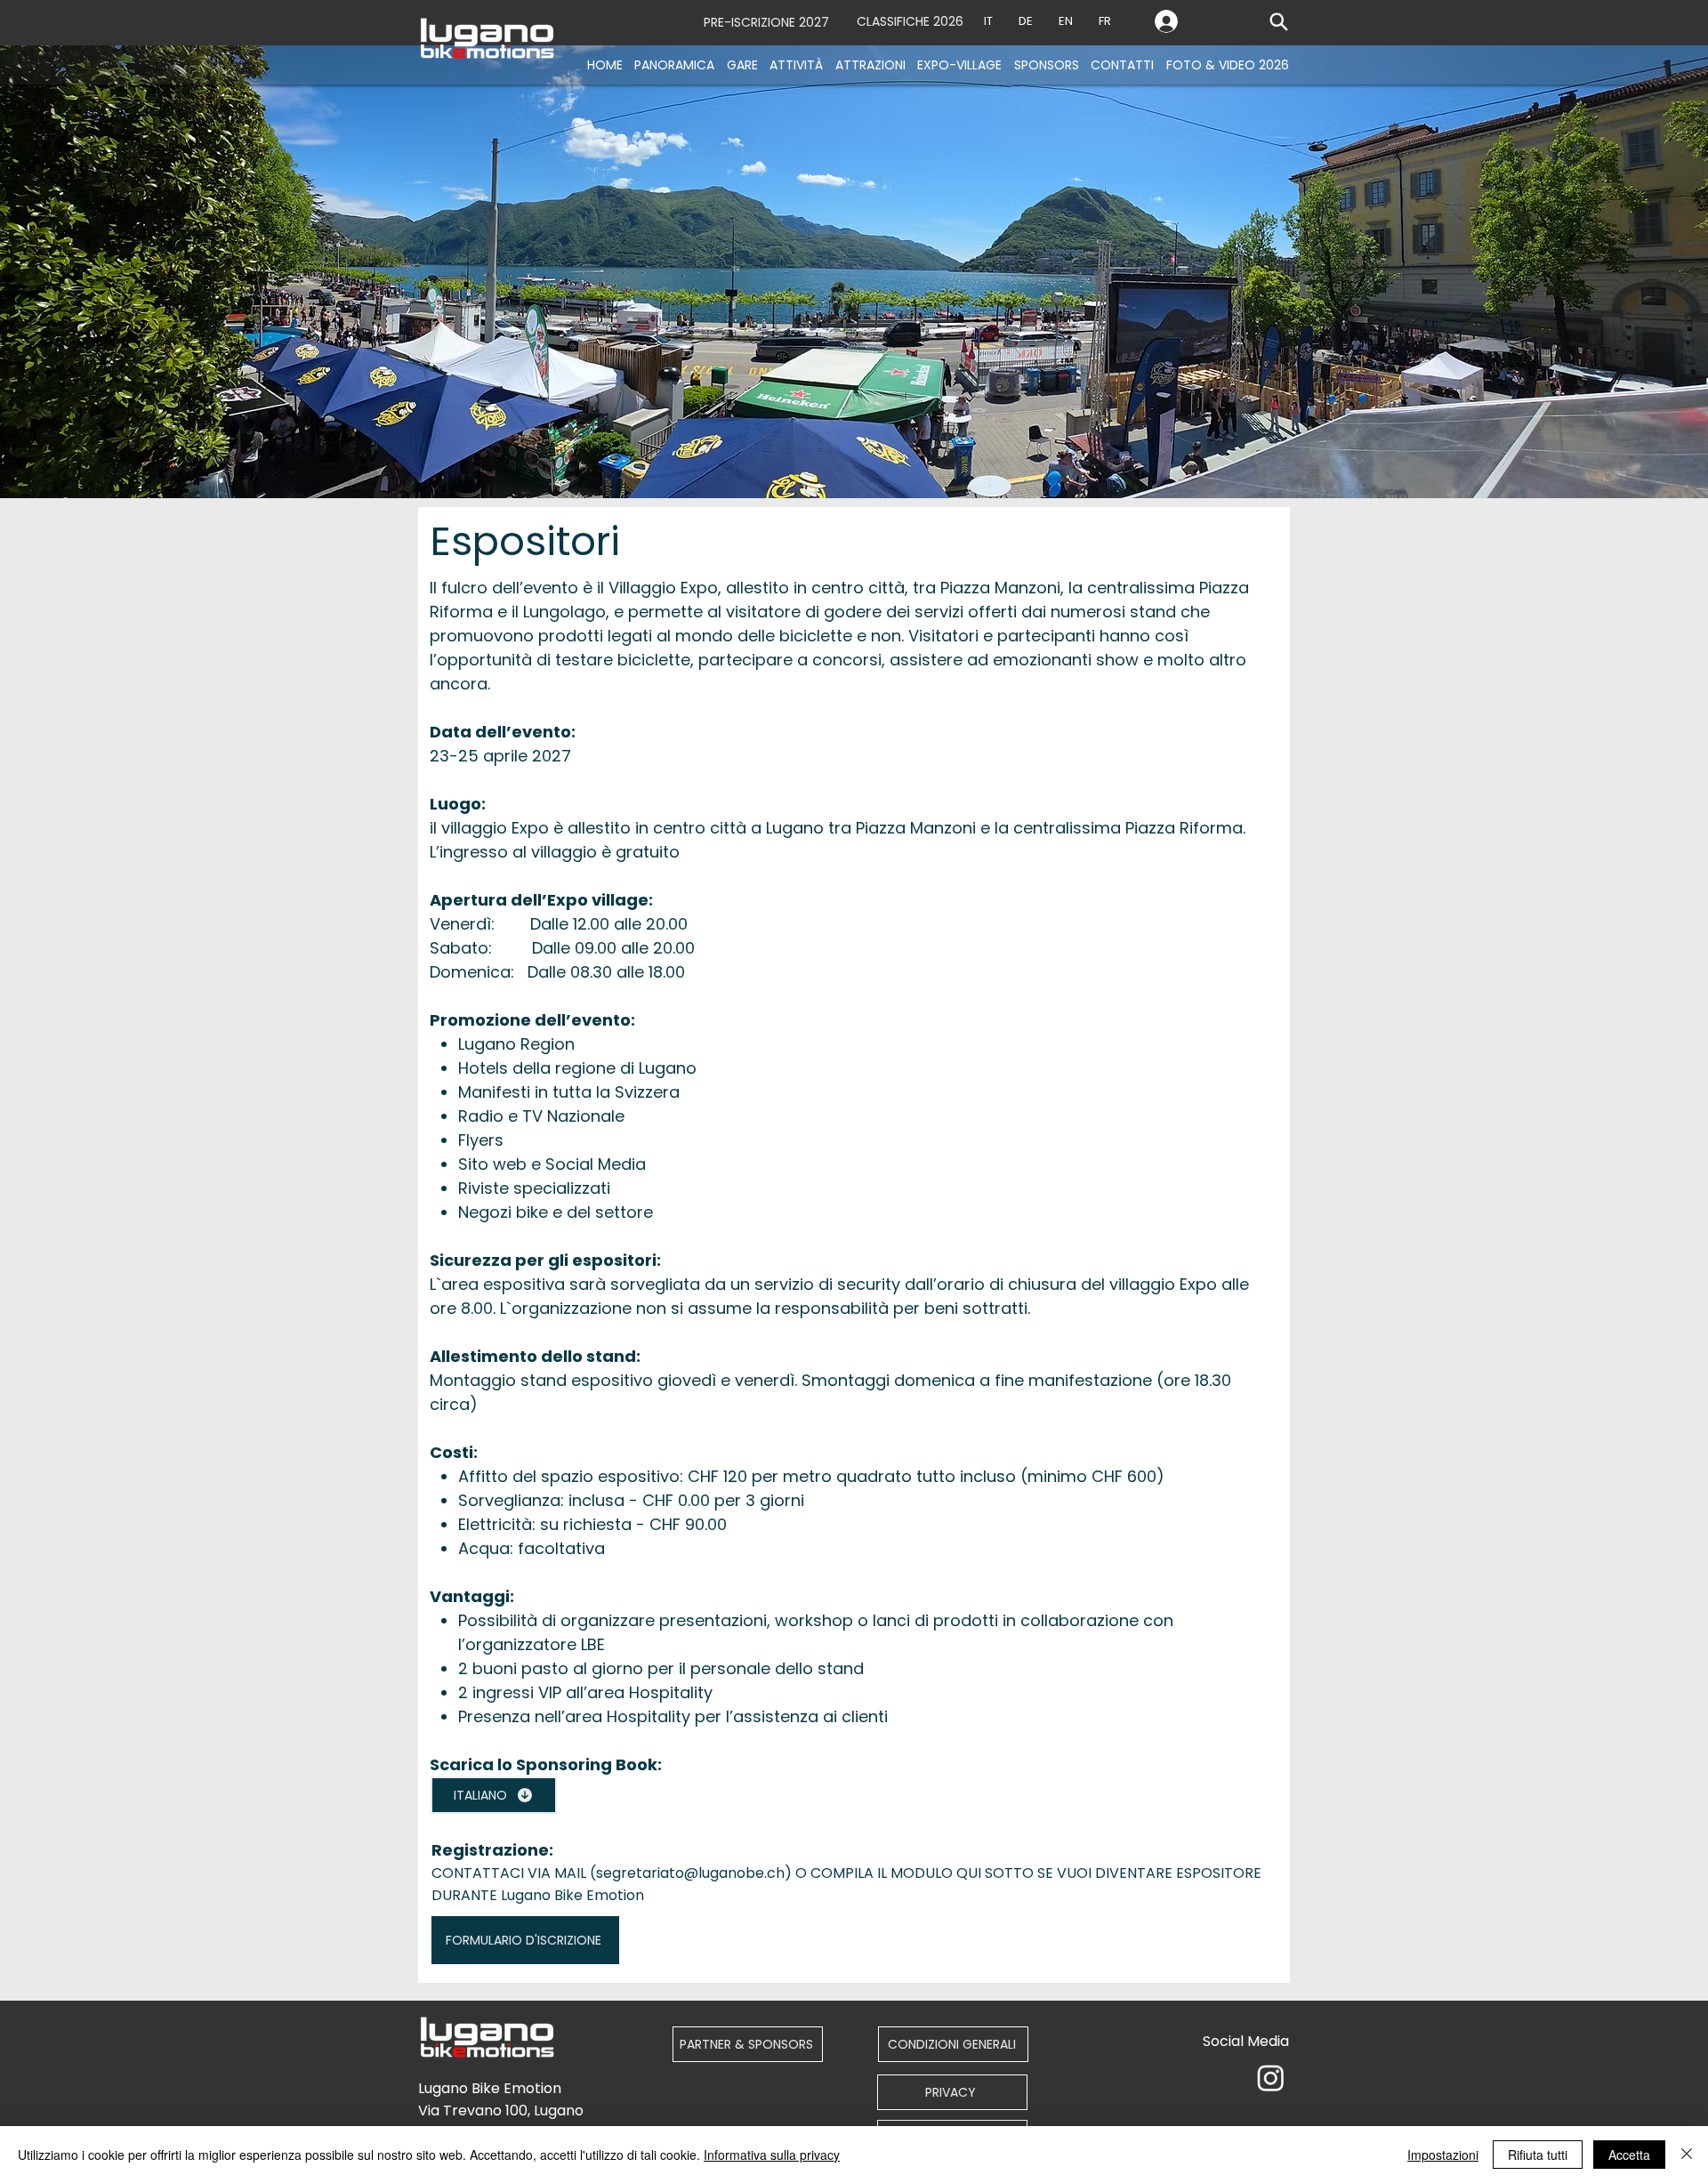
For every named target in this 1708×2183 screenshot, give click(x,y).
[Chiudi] (1687, 2155)
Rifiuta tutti (1538, 2155)
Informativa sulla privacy (772, 2155)
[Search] (1278, 21)
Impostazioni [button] (1443, 2155)
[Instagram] (1271, 2078)
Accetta (1629, 2155)
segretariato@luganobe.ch (690, 1873)
